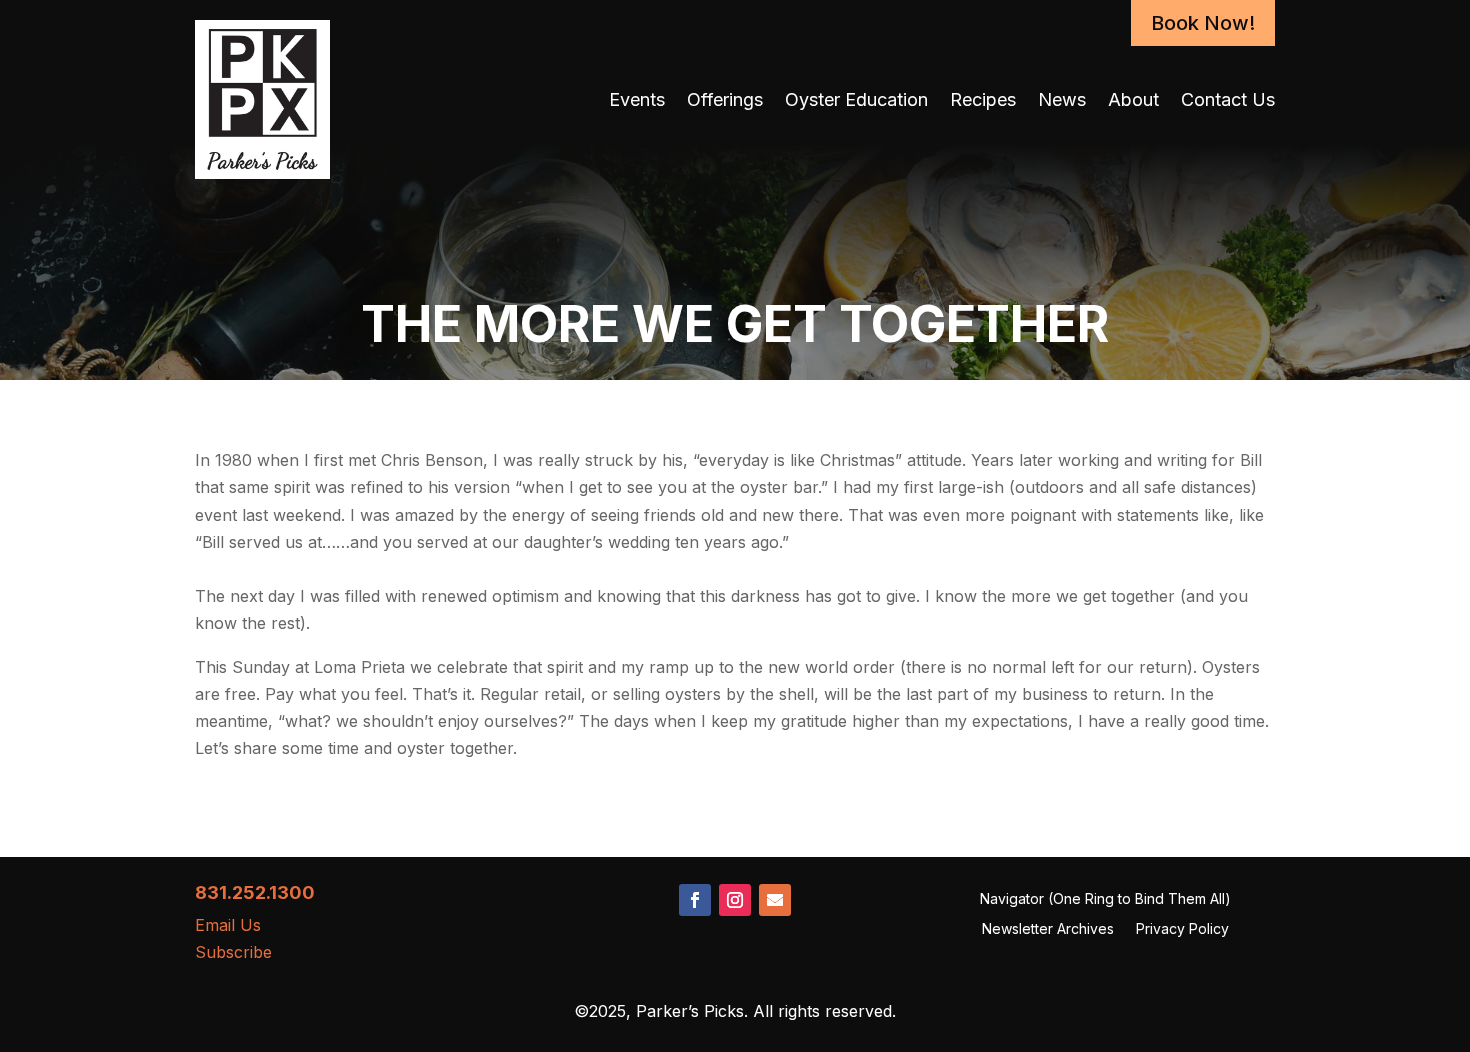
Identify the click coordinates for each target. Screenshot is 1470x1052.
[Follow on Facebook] (695, 900)
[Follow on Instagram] (735, 900)
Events (637, 99)
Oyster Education (856, 99)
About (1133, 99)
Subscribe (233, 952)
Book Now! (1203, 23)
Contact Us (1228, 99)
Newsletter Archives (1048, 929)
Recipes (983, 99)
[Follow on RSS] (775, 900)
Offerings (725, 99)
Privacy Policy (1182, 929)
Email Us (228, 925)
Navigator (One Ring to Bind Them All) (1105, 899)
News (1062, 99)
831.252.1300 (255, 892)
